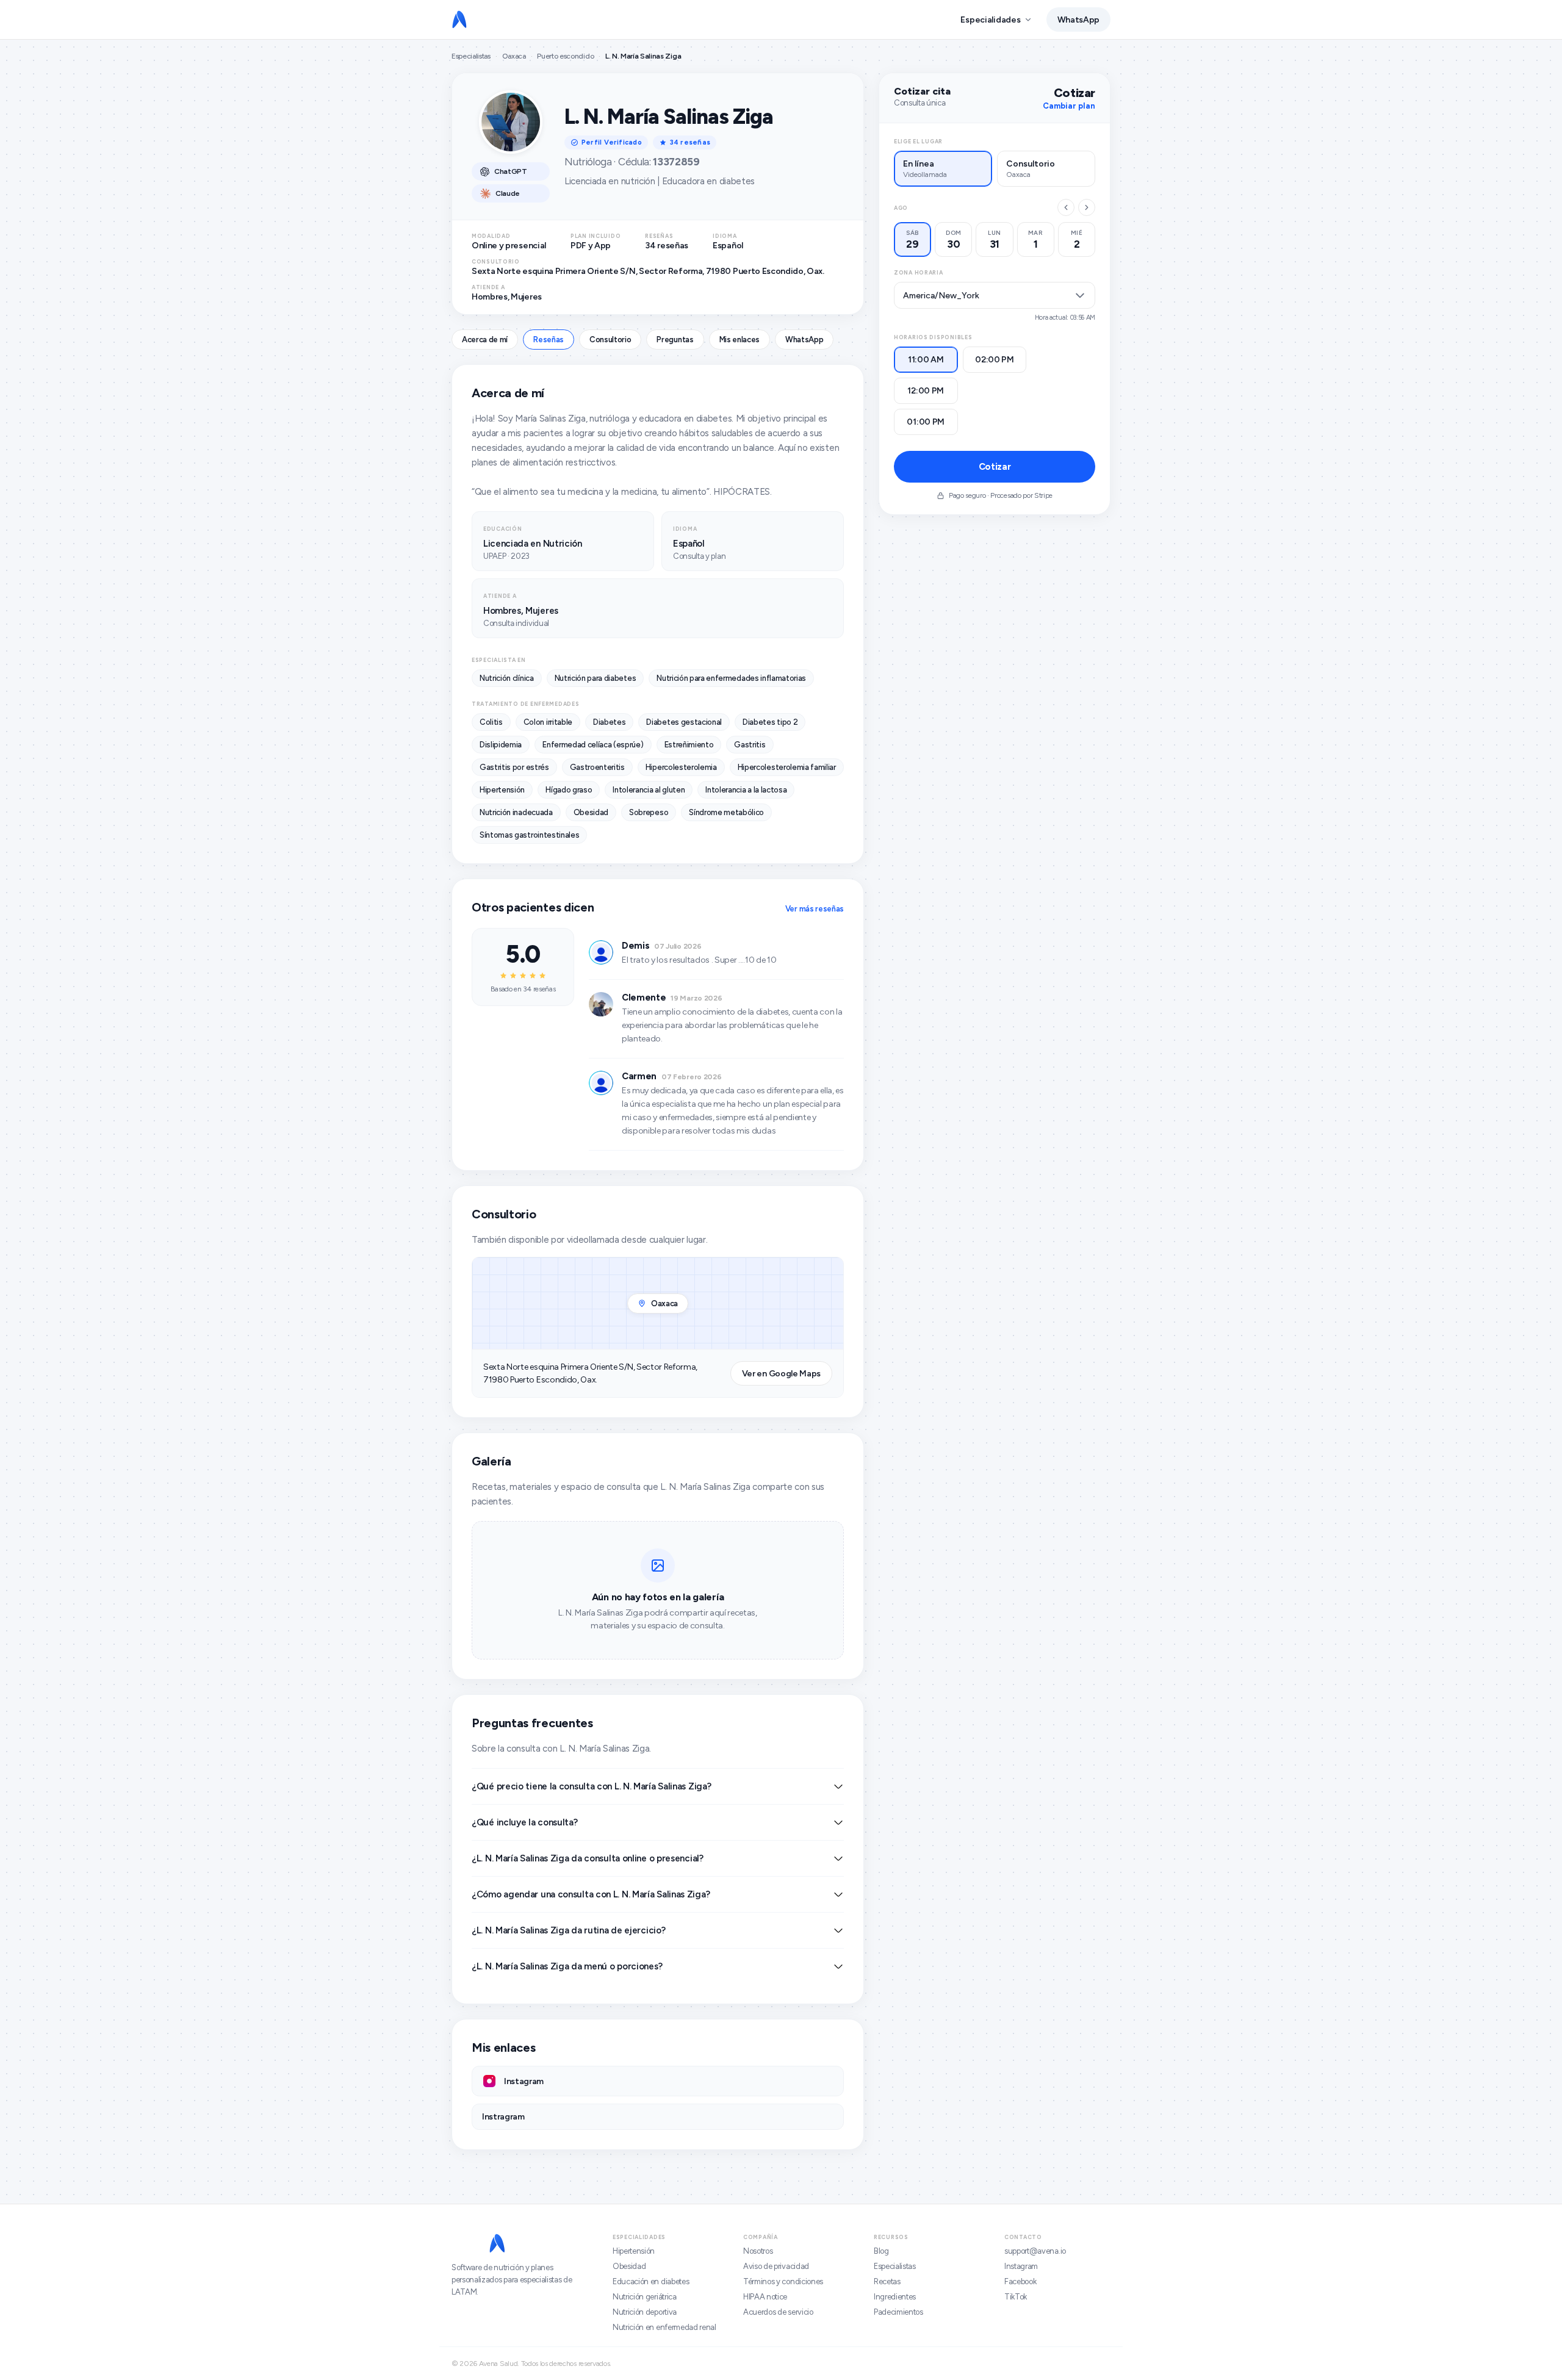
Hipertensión (634, 2251)
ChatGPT (511, 171)
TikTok (1016, 2297)
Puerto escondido (565, 56)
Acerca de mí (485, 340)
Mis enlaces (740, 340)
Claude (508, 193)
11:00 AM (926, 360)
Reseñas (549, 340)
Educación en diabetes (651, 2281)
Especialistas (471, 56)
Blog (881, 2251)
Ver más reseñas (815, 909)
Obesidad (629, 2266)
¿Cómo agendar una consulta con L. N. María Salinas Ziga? (591, 1894)
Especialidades (990, 20)
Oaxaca (514, 56)
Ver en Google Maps (781, 1374)
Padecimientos (898, 2312)
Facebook (1020, 2281)
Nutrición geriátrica (645, 2297)
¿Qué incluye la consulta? (525, 1822)
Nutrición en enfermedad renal (664, 2327)
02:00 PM (995, 360)
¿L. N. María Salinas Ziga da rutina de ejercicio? (568, 1930)
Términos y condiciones (783, 2281)
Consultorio (610, 340)
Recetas (887, 2281)
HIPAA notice (765, 2297)
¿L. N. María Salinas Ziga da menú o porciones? (567, 1966)
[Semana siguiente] (1087, 207)
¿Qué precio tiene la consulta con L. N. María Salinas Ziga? (591, 1786)
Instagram (1021, 2266)
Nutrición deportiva (645, 2312)
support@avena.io (1035, 2251)
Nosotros (758, 2251)
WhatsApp (1078, 20)
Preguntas (675, 340)
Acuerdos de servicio (778, 2312)
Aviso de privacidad (776, 2266)
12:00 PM (926, 391)
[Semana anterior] (1066, 207)
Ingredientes (895, 2297)
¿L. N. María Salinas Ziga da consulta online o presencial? (588, 1858)
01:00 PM (926, 422)
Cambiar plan (1069, 106)
